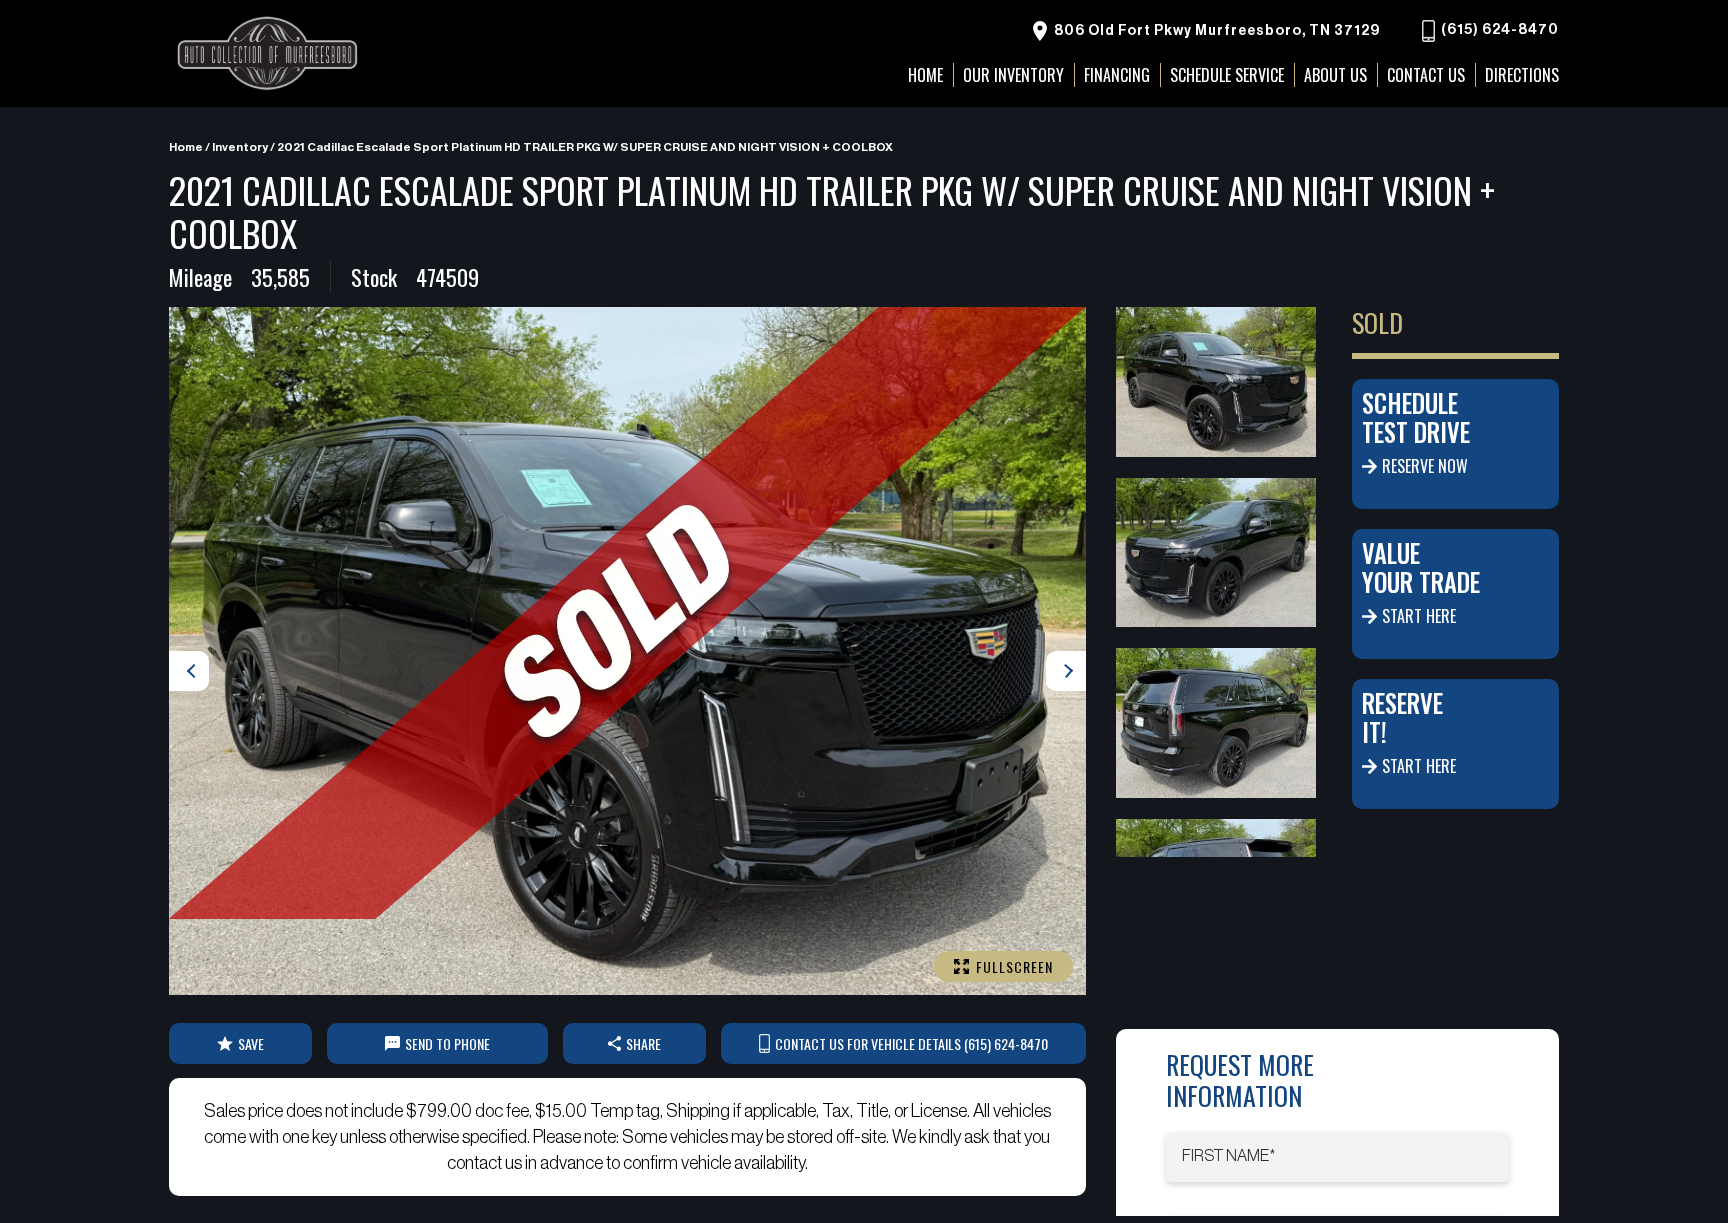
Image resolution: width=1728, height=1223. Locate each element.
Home (186, 147)
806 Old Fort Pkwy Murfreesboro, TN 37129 (1215, 31)
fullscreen (1014, 966)
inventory (240, 147)
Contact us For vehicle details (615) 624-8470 (911, 1043)
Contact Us (1426, 75)
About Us (1335, 75)
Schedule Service (1227, 75)
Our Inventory (1013, 75)
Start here (1419, 616)
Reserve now (1425, 466)
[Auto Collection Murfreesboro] (269, 53)
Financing (1117, 75)
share (643, 1043)
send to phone (447, 1043)
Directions (1522, 75)
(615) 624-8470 (1498, 31)
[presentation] (189, 671)
